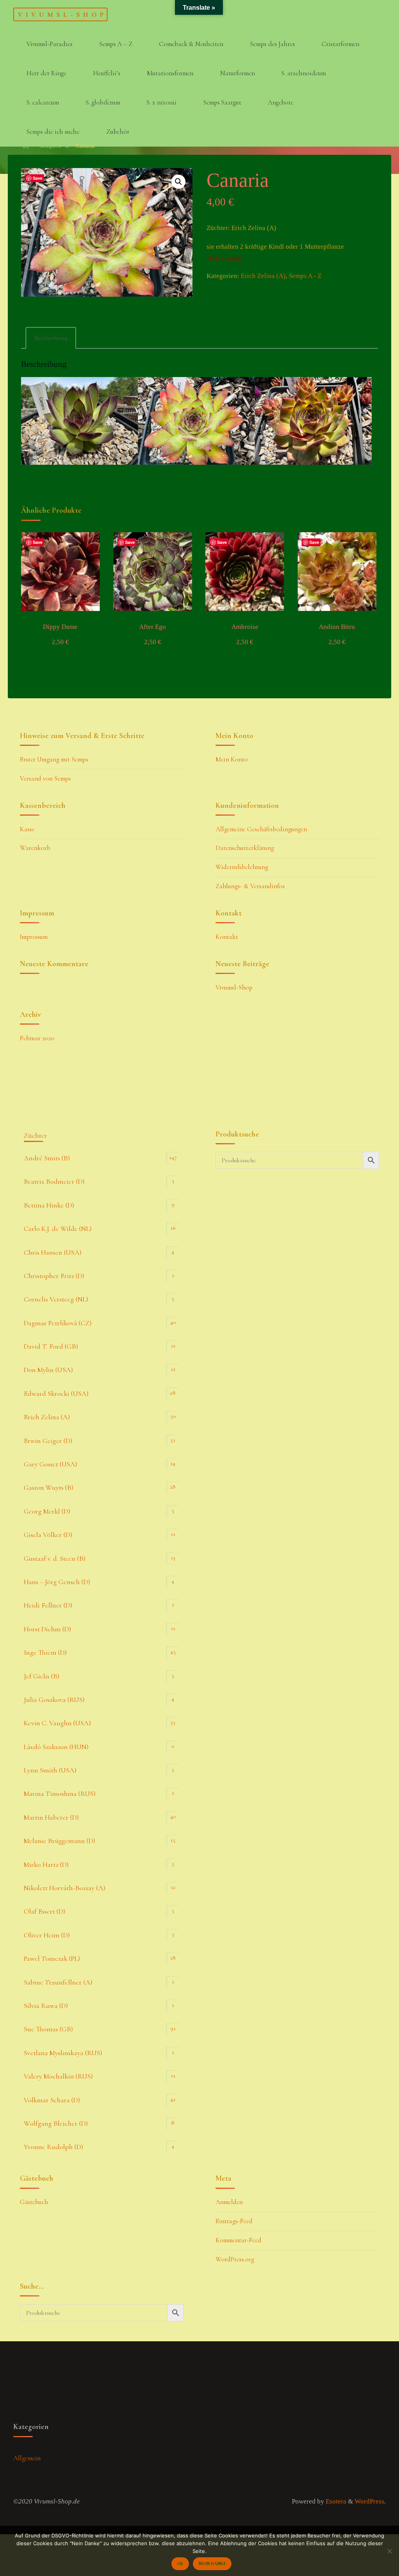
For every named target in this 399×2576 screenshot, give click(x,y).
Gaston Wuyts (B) (49, 1487)
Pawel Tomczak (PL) (52, 1958)
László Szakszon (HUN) (56, 1747)
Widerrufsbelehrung (242, 867)
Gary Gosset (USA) (50, 1464)
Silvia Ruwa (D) (46, 2006)
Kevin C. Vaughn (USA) (57, 1723)
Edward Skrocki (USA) (56, 1393)
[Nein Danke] (389, 2551)
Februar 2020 (37, 1038)
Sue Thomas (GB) (48, 2029)
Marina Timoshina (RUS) (60, 1793)
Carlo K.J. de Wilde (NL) (58, 1229)
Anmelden (229, 2202)
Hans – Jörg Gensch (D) (57, 1582)
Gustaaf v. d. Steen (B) (55, 1558)
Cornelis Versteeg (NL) (56, 1299)
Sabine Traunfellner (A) (58, 1982)
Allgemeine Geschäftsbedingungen (261, 829)
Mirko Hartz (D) (46, 1864)
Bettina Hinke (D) (49, 1205)
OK (180, 2564)
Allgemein (27, 2458)
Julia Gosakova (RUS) (54, 1700)
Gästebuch (34, 2202)
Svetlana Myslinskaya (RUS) (63, 2053)
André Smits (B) (47, 1158)
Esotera (335, 2501)
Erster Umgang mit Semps (54, 759)
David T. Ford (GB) (51, 1346)
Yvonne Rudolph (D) (53, 2147)
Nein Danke (212, 2564)
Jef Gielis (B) (41, 1676)
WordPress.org (235, 2259)
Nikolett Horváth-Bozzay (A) (64, 1888)
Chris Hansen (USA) (53, 1252)
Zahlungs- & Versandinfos (250, 886)
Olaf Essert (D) (44, 1911)
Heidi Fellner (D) (48, 1605)
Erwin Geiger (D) (48, 1441)
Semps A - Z (305, 276)
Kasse (27, 829)
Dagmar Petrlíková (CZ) (58, 1323)
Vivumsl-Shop (62, 14)
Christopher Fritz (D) (54, 1276)
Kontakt (227, 937)
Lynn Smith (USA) (50, 1770)
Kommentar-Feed (238, 2240)
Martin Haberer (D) (51, 1817)
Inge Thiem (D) (45, 1652)
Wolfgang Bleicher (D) (56, 2123)
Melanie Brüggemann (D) (59, 1841)
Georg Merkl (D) (47, 1511)
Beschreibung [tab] (51, 338)
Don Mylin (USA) (48, 1370)
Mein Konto (232, 759)
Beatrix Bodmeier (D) (54, 1181)
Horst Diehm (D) (47, 1629)
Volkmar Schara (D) (52, 2100)
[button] (179, 182)
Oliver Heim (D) (47, 1935)
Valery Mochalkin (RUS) (58, 2076)
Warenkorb (35, 848)
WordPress (369, 2501)
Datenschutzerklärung (245, 848)
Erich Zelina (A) (263, 276)
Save (38, 178)
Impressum (34, 937)
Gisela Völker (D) (48, 1535)
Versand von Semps (45, 778)
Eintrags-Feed (234, 2221)
